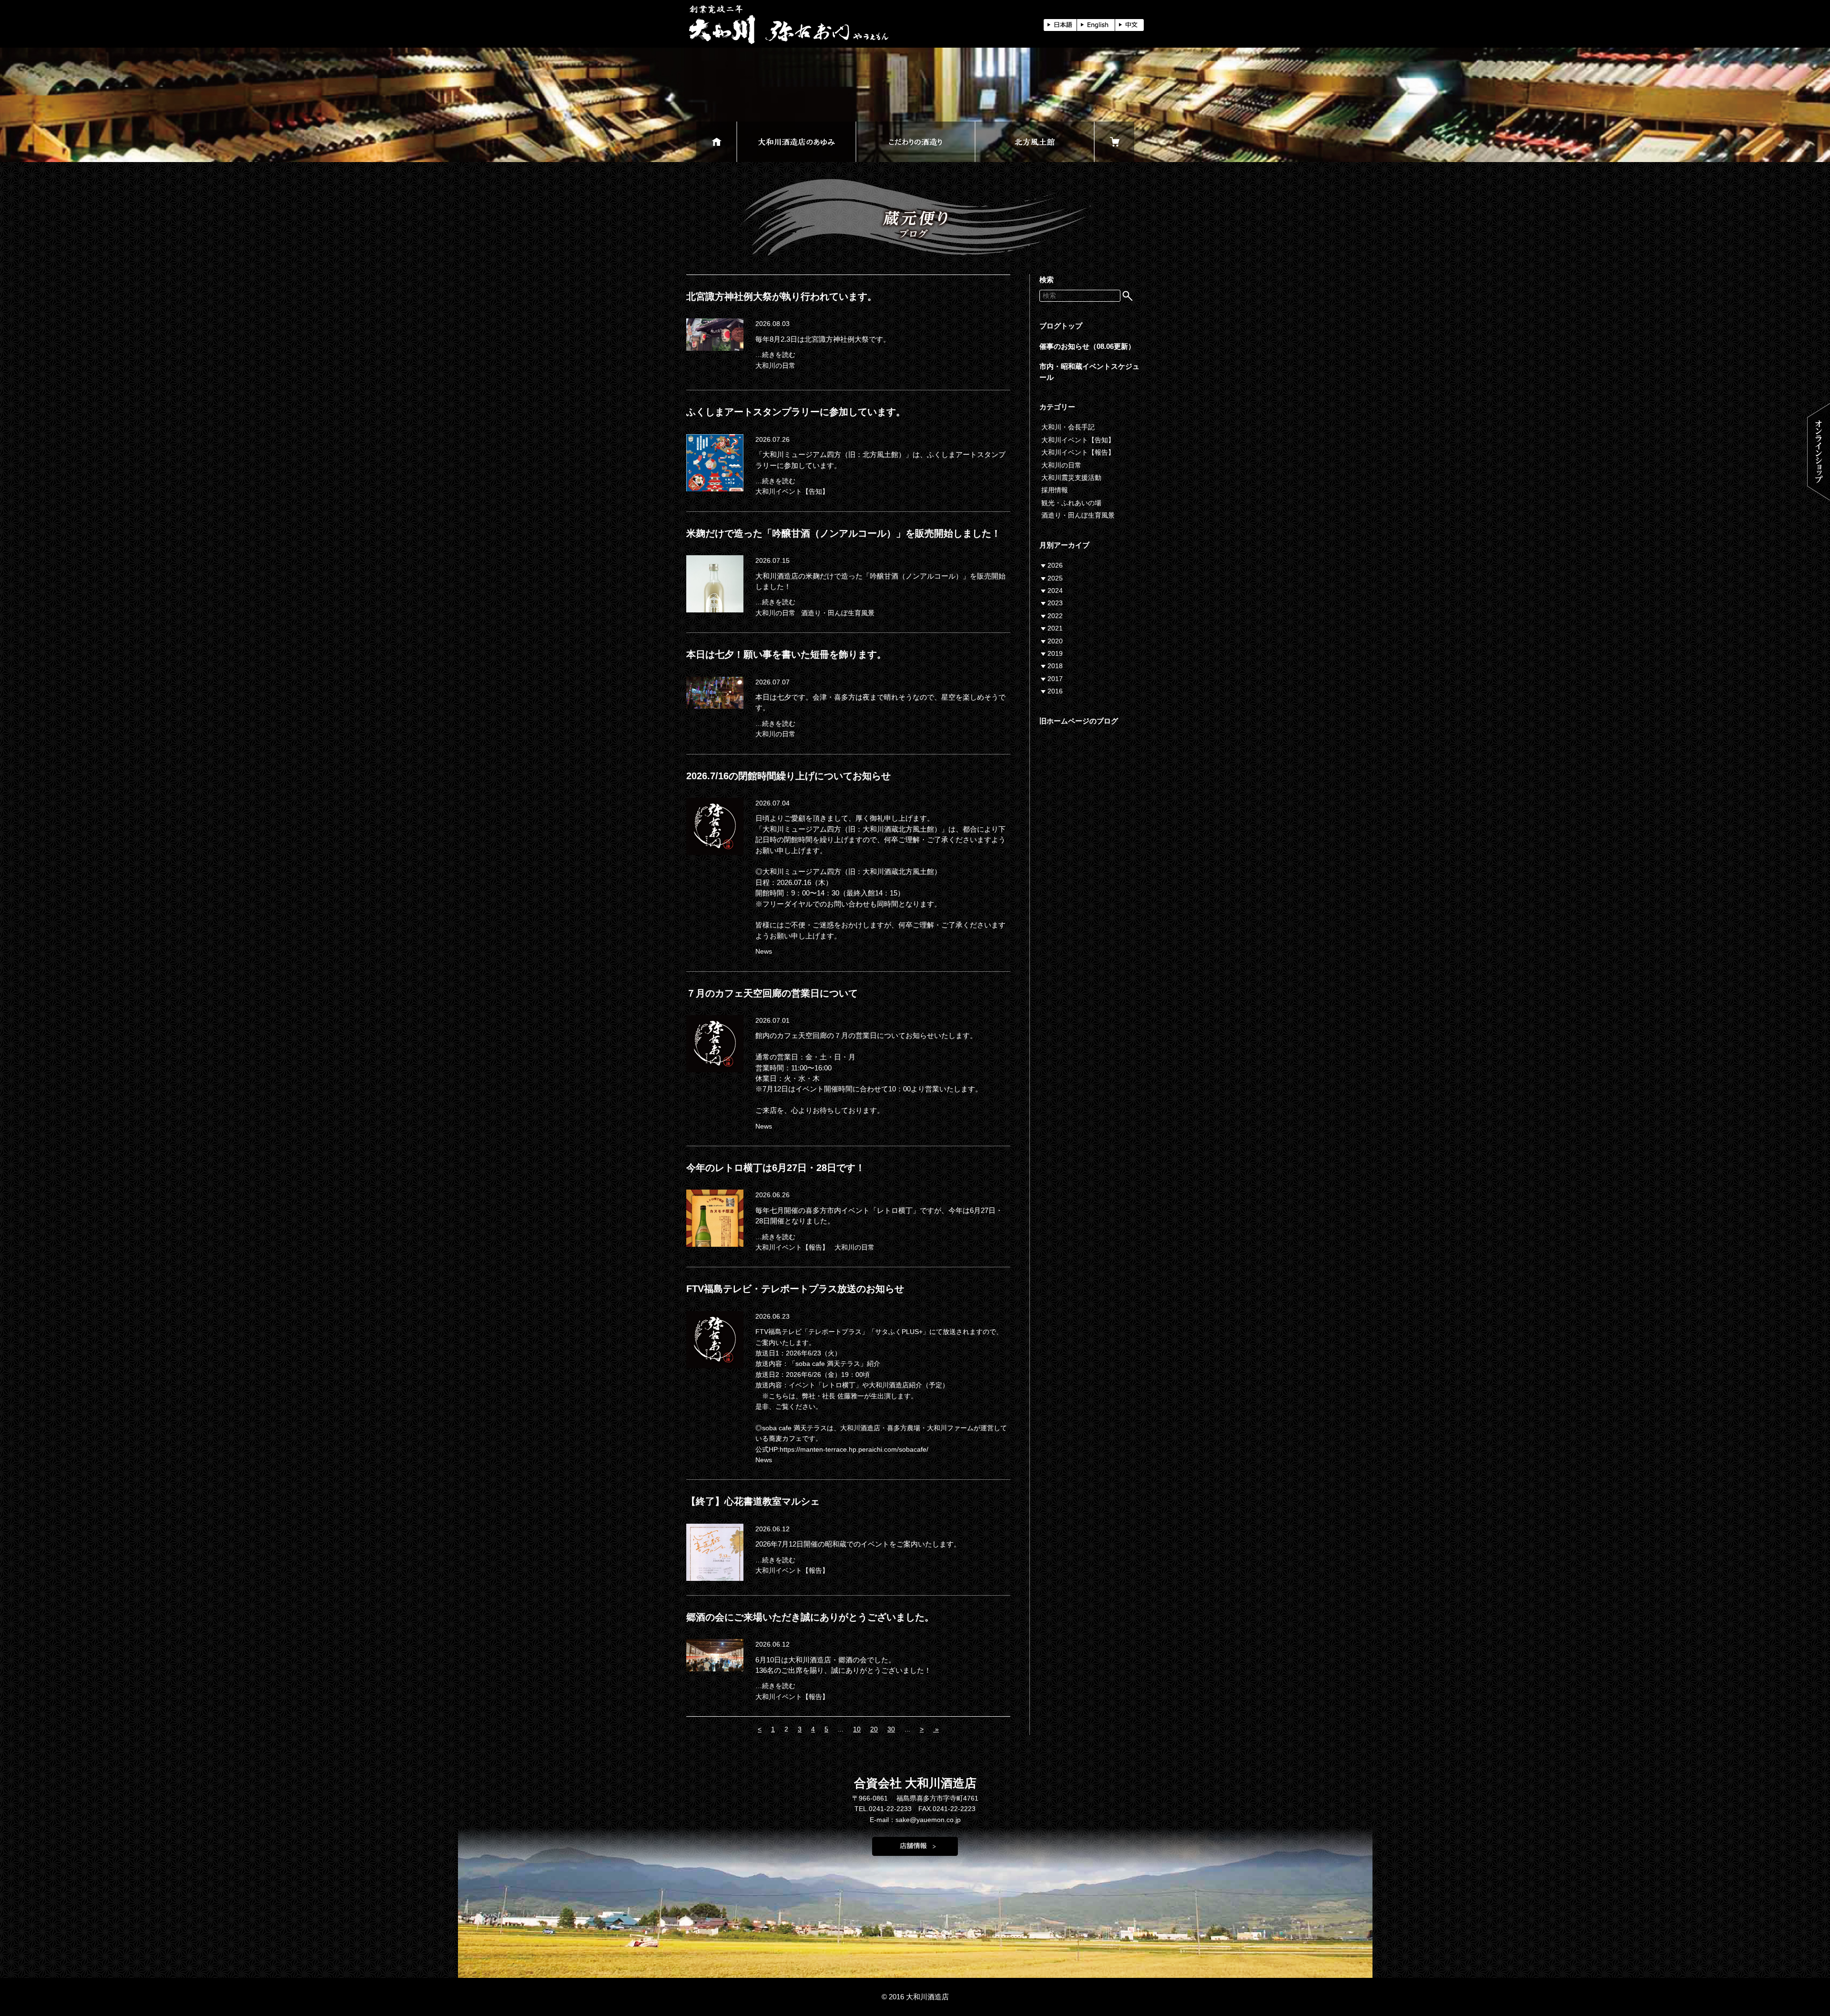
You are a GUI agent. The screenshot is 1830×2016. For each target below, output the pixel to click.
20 (874, 1729)
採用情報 (1055, 490)
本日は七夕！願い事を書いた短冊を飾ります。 (786, 654)
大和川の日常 (775, 366)
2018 (1055, 666)
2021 (1055, 628)
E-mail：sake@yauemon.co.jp (915, 1820)
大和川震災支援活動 (1071, 478)
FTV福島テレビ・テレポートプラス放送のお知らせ (795, 1289)
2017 (1055, 679)
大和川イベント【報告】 (792, 1247)
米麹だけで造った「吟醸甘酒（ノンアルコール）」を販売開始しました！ (844, 533)
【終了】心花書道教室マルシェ (753, 1501)
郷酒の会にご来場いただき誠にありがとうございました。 (810, 1617)
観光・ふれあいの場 (1071, 503)
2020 (1055, 641)
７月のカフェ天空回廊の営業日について (772, 993)
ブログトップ (1061, 326)
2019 (1055, 653)
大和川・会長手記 (1068, 427)
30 (891, 1729)
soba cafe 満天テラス (794, 1428)
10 (857, 1729)
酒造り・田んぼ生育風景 (838, 613)
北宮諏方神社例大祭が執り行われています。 (782, 296)
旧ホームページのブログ (1079, 721)
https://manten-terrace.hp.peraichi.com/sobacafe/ (854, 1449)
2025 (1055, 578)
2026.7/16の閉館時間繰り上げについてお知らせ (788, 776)
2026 (1055, 565)
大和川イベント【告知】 (792, 491)
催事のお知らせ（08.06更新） (1087, 346)
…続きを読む (775, 355)
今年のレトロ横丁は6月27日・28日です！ (776, 1168)
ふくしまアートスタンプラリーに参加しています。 (796, 412)
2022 (1055, 616)
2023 (1055, 603)
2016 (1055, 691)
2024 (1055, 591)
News (764, 951)
